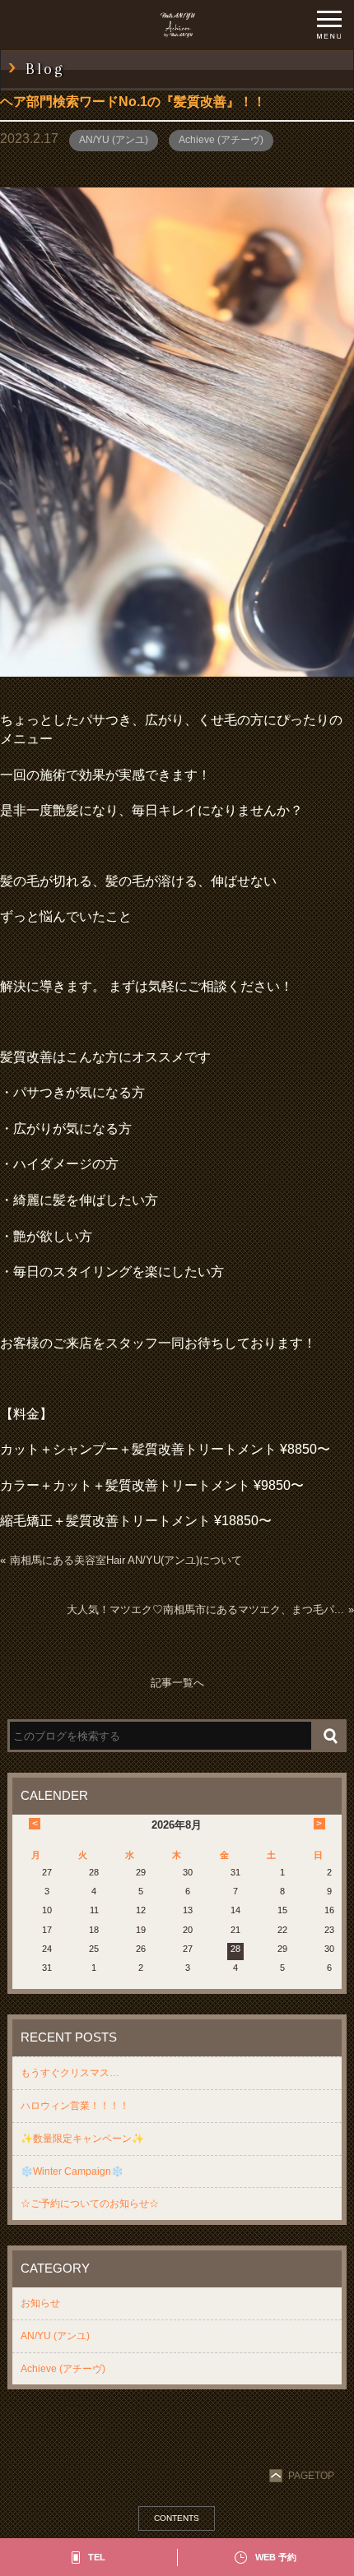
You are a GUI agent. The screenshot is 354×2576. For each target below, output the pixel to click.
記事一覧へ (177, 1683)
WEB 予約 (276, 2557)
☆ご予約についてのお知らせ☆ (90, 2204)
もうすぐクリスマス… (70, 2073)
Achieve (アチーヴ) (221, 140)
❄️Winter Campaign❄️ (72, 2171)
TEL (97, 2557)
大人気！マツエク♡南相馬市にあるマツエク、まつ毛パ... (205, 1609)
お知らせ (40, 2303)
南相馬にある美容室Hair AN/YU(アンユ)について (126, 1560)
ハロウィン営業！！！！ (75, 2106)
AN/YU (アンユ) (114, 140)
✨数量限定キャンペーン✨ (82, 2139)
